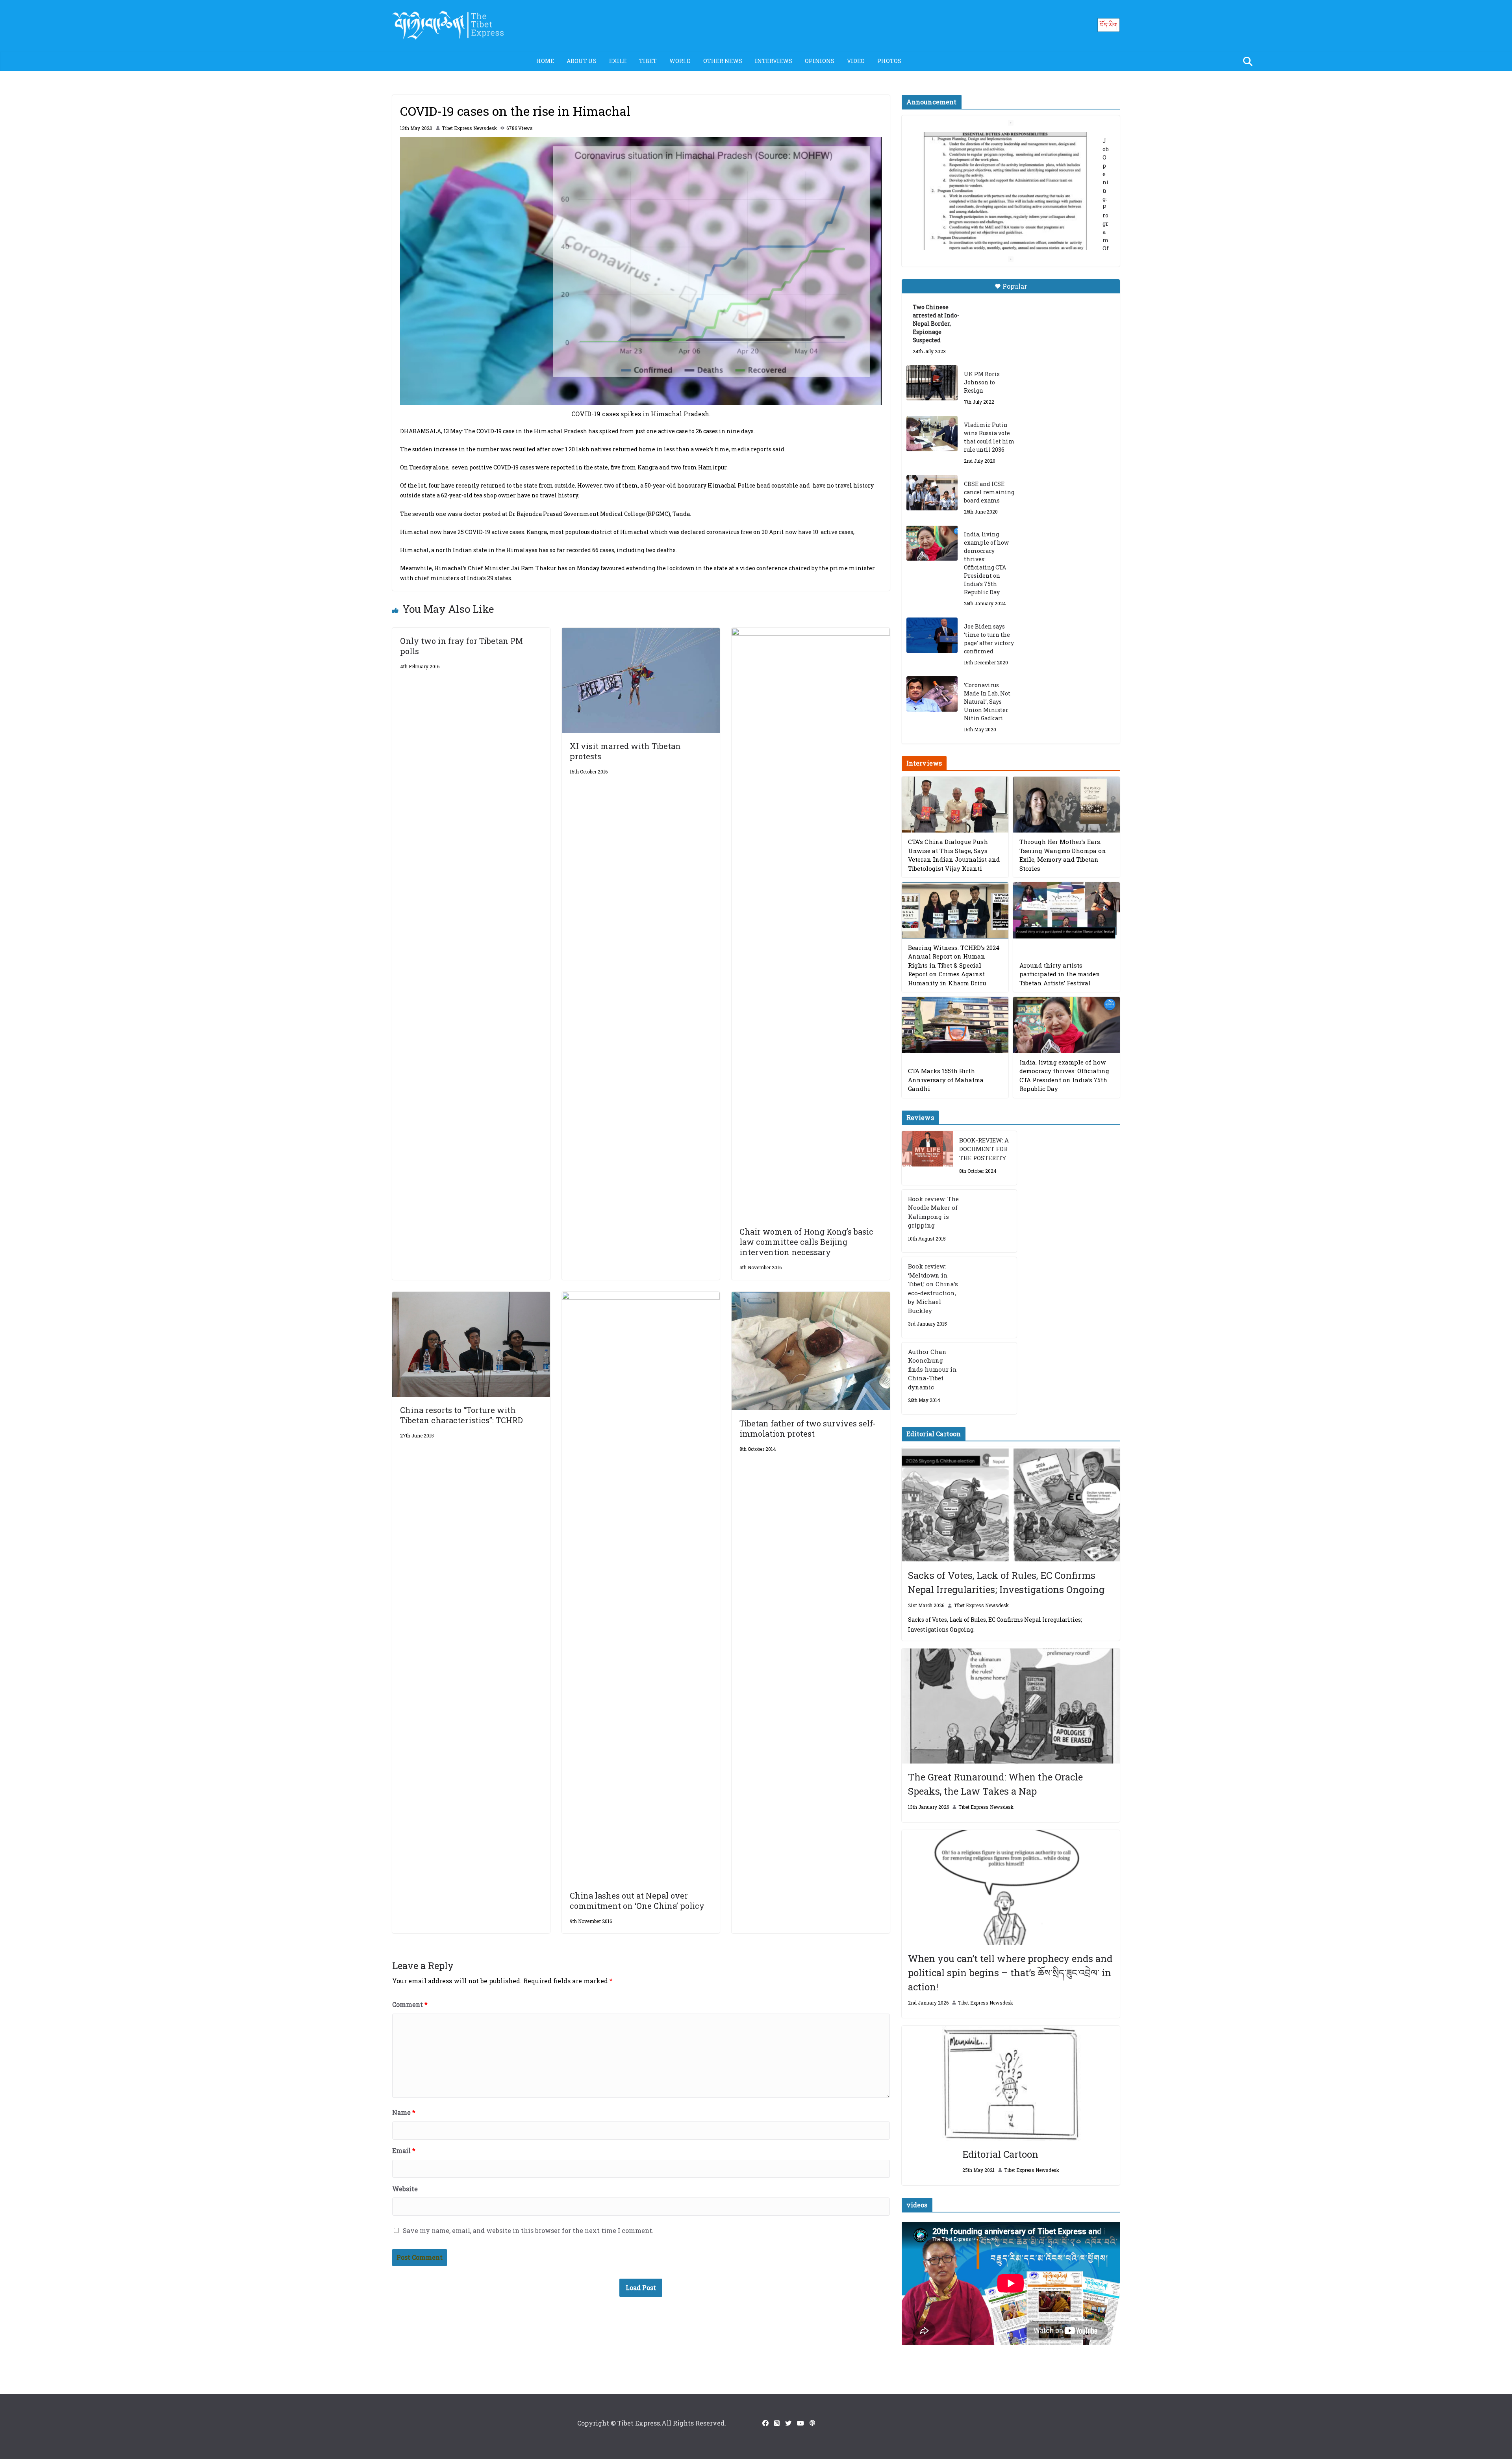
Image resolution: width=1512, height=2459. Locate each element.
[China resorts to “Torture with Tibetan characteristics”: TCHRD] (471, 1297)
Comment (410, 2004)
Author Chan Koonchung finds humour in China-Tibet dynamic (932, 1369)
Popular (1015, 286)
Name (404, 2112)
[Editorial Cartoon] (1011, 2083)
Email (404, 2150)
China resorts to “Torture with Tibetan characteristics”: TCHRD (461, 1415)
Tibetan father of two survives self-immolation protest (808, 1428)
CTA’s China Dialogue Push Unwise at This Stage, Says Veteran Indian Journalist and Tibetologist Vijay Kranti (954, 855)
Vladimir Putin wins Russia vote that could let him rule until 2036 (989, 437)
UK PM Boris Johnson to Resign (982, 382)
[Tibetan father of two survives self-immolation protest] (811, 1297)
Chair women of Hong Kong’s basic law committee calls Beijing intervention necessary (806, 1242)
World (680, 61)
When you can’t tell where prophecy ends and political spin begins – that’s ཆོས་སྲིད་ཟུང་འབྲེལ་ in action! (1010, 1973)
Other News (723, 61)
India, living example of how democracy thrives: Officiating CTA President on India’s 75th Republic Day (986, 563)
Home (545, 61)
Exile (618, 61)
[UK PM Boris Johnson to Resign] (932, 383)
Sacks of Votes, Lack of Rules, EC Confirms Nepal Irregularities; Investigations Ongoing (1006, 1582)
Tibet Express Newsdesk (469, 128)
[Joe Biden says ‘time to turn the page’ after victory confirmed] (932, 635)
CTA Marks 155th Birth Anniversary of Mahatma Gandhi (946, 1080)
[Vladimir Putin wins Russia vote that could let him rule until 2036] (932, 434)
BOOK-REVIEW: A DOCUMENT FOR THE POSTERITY (984, 1149)
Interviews (774, 61)
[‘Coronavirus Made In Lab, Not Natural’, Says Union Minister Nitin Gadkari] (932, 694)
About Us (582, 61)
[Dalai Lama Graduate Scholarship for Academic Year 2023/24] (1001, 235)
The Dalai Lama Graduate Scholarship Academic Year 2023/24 (999, 141)
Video (856, 61)
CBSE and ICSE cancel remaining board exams (989, 492)
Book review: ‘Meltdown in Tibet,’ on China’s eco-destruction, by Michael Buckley (933, 1288)
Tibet (648, 61)
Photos (889, 61)
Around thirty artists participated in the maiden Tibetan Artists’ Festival (1060, 974)
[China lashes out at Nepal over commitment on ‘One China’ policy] (641, 1297)
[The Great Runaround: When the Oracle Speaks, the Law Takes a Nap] (1011, 1706)
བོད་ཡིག (1109, 25)
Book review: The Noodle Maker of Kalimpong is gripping (933, 1212)
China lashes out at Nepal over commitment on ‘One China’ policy (637, 1901)
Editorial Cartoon (1000, 2154)
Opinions (820, 61)
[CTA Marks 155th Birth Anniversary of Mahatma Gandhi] (955, 1025)
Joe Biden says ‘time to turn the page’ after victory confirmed (989, 639)
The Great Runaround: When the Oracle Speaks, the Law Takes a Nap (995, 1784)
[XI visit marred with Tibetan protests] (641, 633)
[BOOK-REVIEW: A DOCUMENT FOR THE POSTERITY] (927, 1158)
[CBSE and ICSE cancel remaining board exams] (932, 493)
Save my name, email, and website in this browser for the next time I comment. (528, 2230)
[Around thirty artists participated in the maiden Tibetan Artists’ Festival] (1066, 910)
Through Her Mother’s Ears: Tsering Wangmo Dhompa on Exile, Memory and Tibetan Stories (1063, 855)
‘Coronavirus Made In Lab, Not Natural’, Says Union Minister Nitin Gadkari (987, 702)
